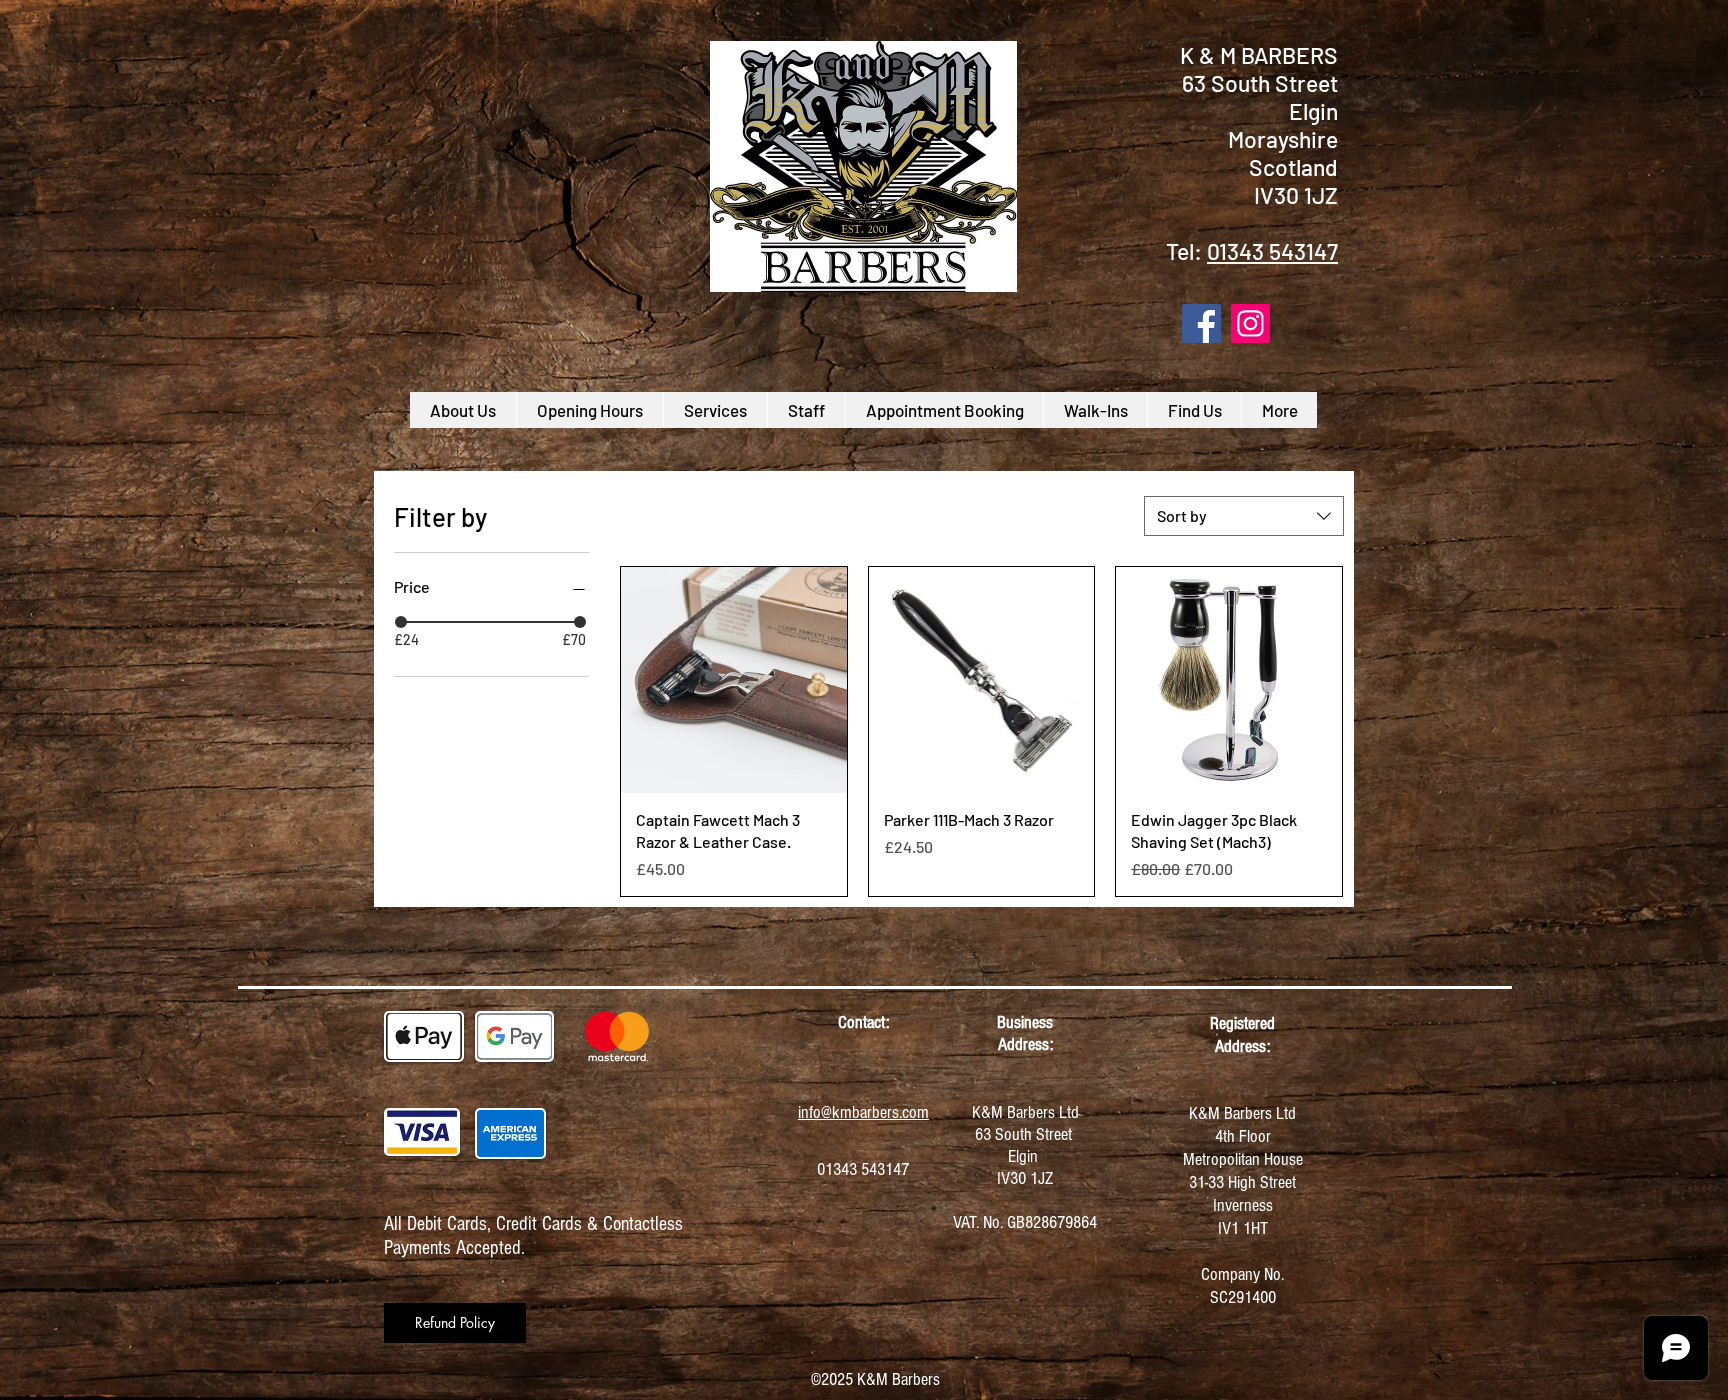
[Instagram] (1250, 323)
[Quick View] (734, 680)
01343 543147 (1272, 251)
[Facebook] (1201, 323)
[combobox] (1244, 516)
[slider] (401, 622)
